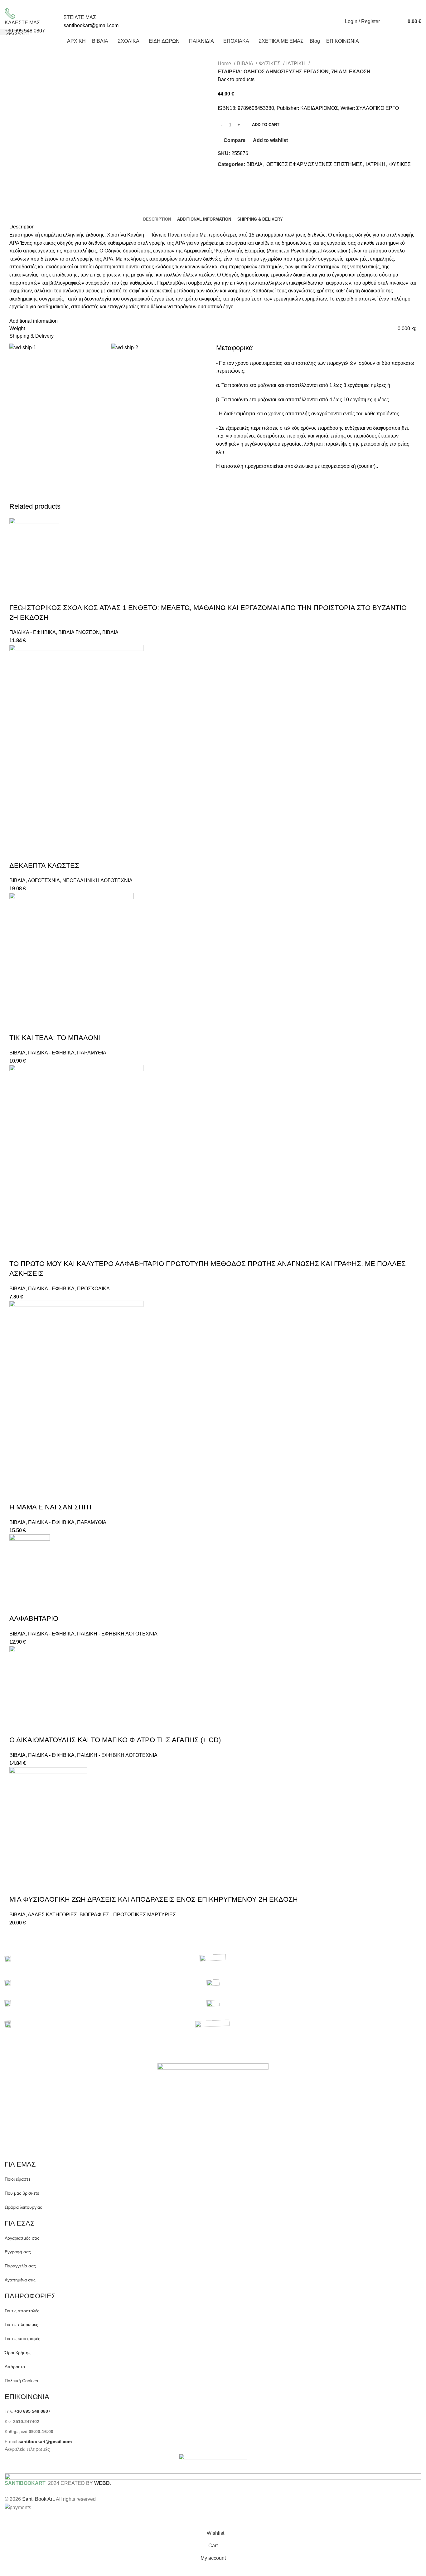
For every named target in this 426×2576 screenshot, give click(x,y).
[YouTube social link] (241, 4)
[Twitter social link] (227, 4)
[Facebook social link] (220, 4)
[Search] (386, 22)
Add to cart (266, 125)
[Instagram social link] (234, 4)
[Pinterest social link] (248, 4)
